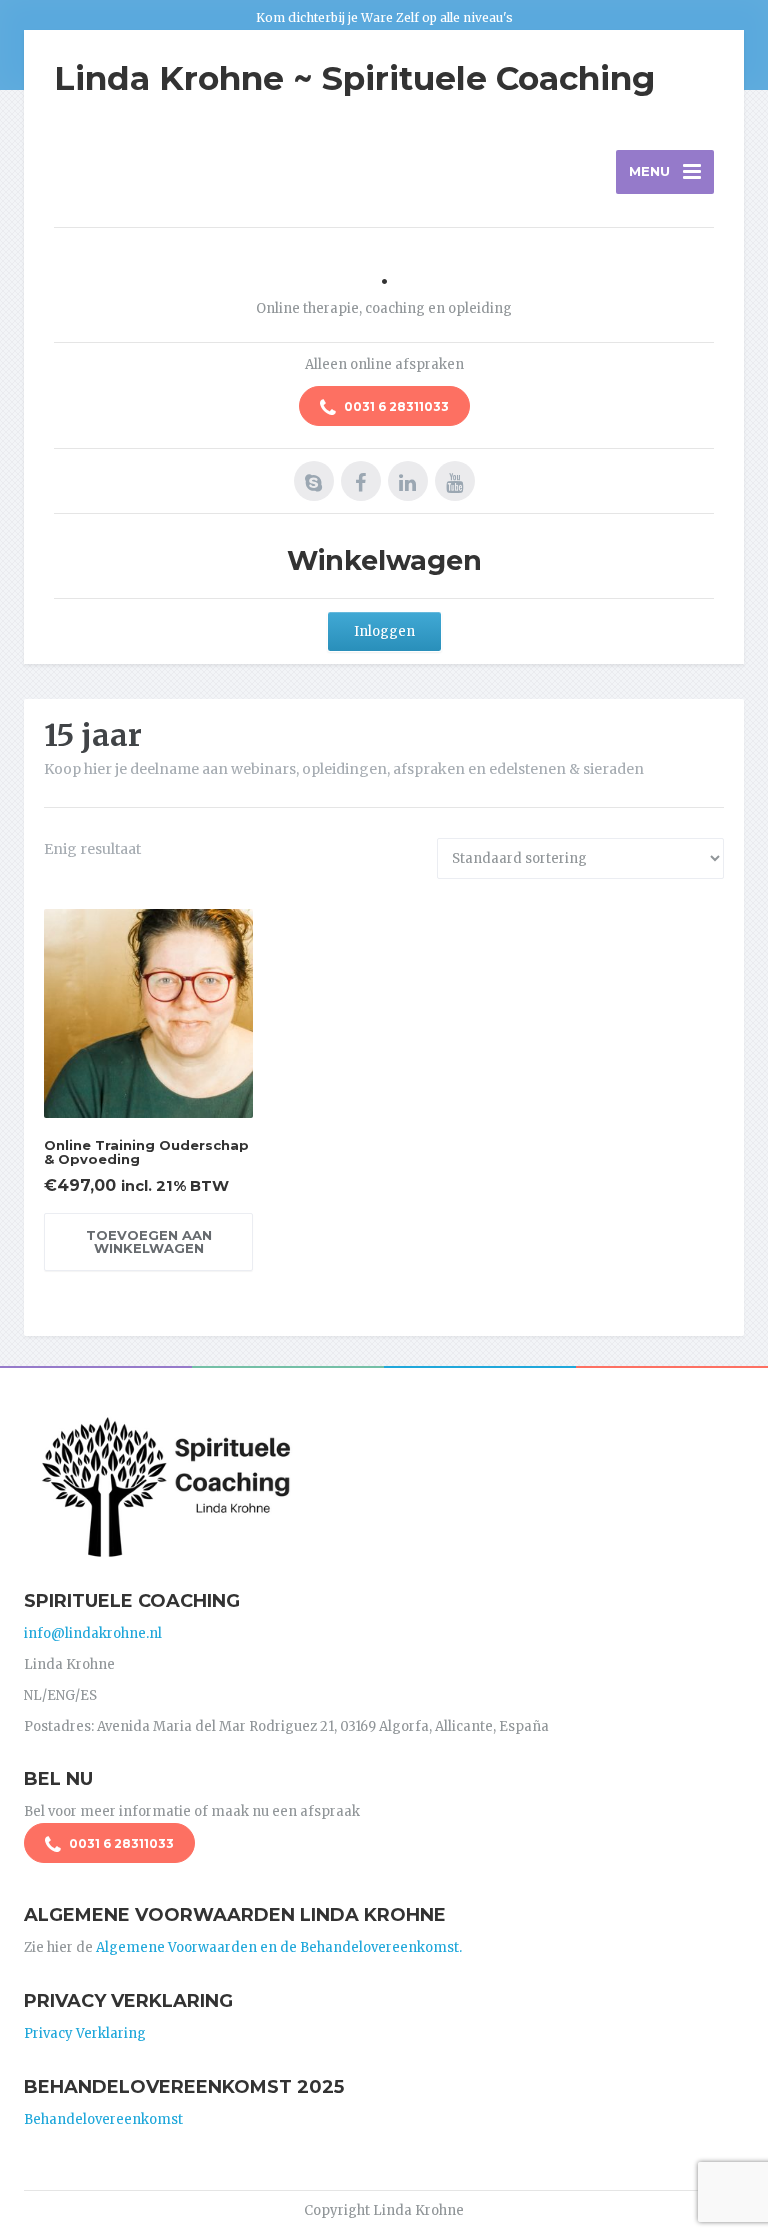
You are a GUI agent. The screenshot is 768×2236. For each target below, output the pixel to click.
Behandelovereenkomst (103, 2119)
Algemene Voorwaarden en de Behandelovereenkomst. (279, 1947)
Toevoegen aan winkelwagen (149, 1241)
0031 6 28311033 (395, 406)
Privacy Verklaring (85, 2033)
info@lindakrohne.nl (93, 1633)
